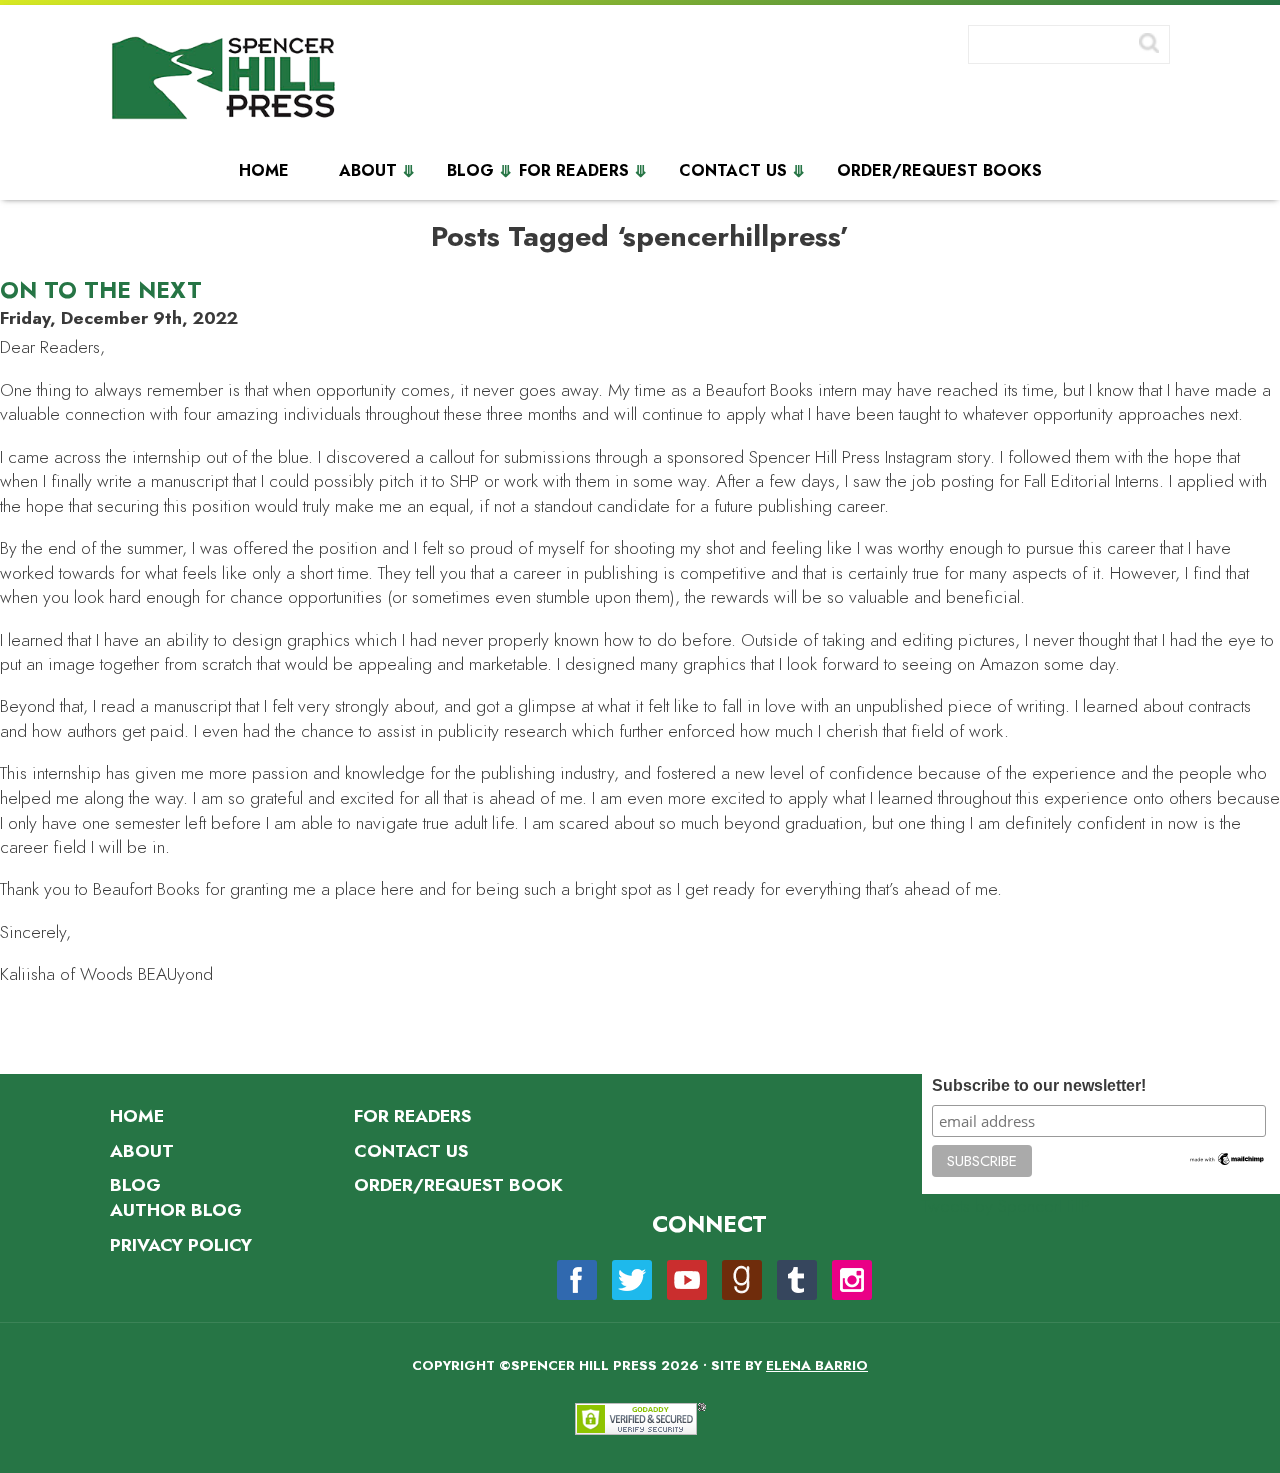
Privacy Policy (181, 1245)
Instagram (852, 1280)
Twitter (632, 1280)
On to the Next (101, 290)
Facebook (577, 1280)
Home (264, 171)
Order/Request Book (458, 1185)
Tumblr (797, 1280)
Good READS (742, 1280)
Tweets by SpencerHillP (1006, 1206)
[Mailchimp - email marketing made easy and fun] (1227, 1162)
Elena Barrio (817, 1365)
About (368, 171)
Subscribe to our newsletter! (1039, 1085)
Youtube (687, 1280)
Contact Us (733, 171)
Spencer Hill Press (225, 82)
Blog (470, 171)
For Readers (574, 171)
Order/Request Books (939, 171)
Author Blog (176, 1210)
